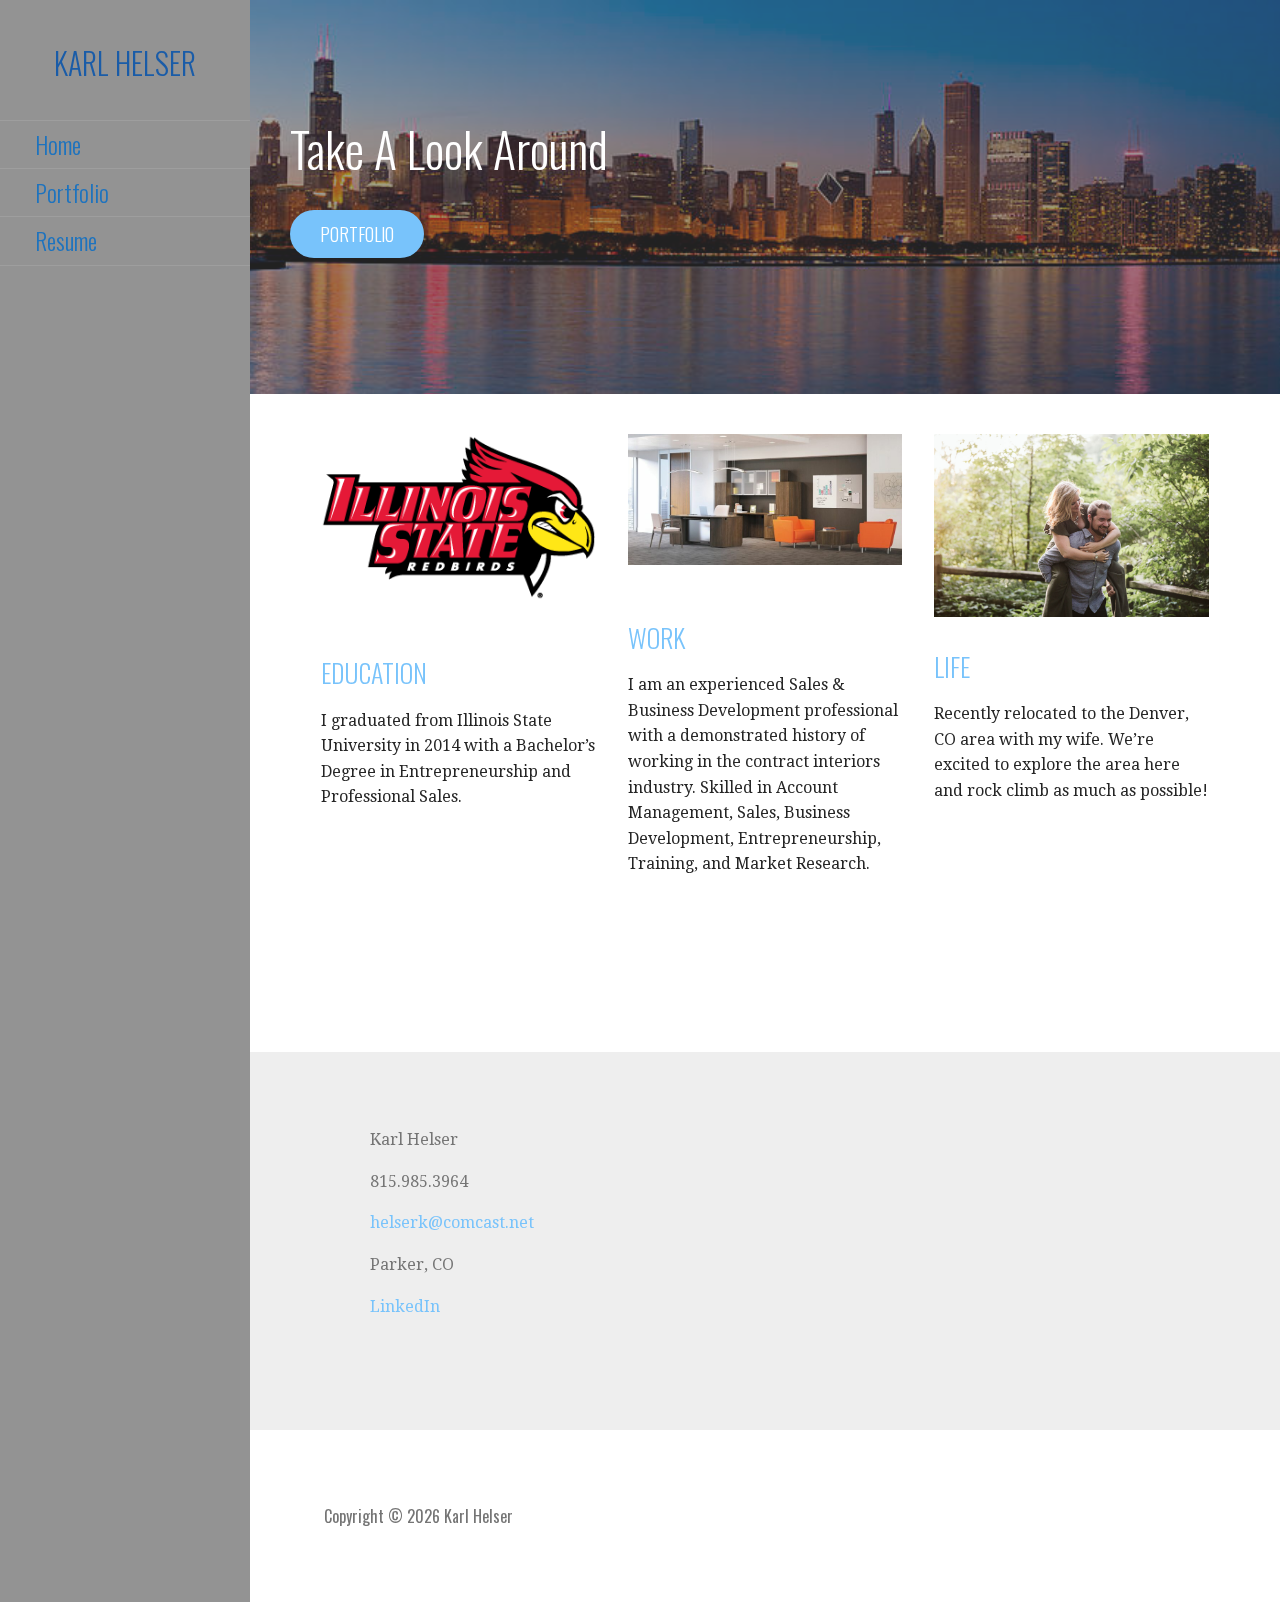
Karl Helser (125, 62)
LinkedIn (405, 1306)
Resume (66, 240)
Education (374, 672)
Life (952, 666)
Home (58, 144)
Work (656, 637)
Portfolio (72, 192)
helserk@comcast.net (452, 1222)
